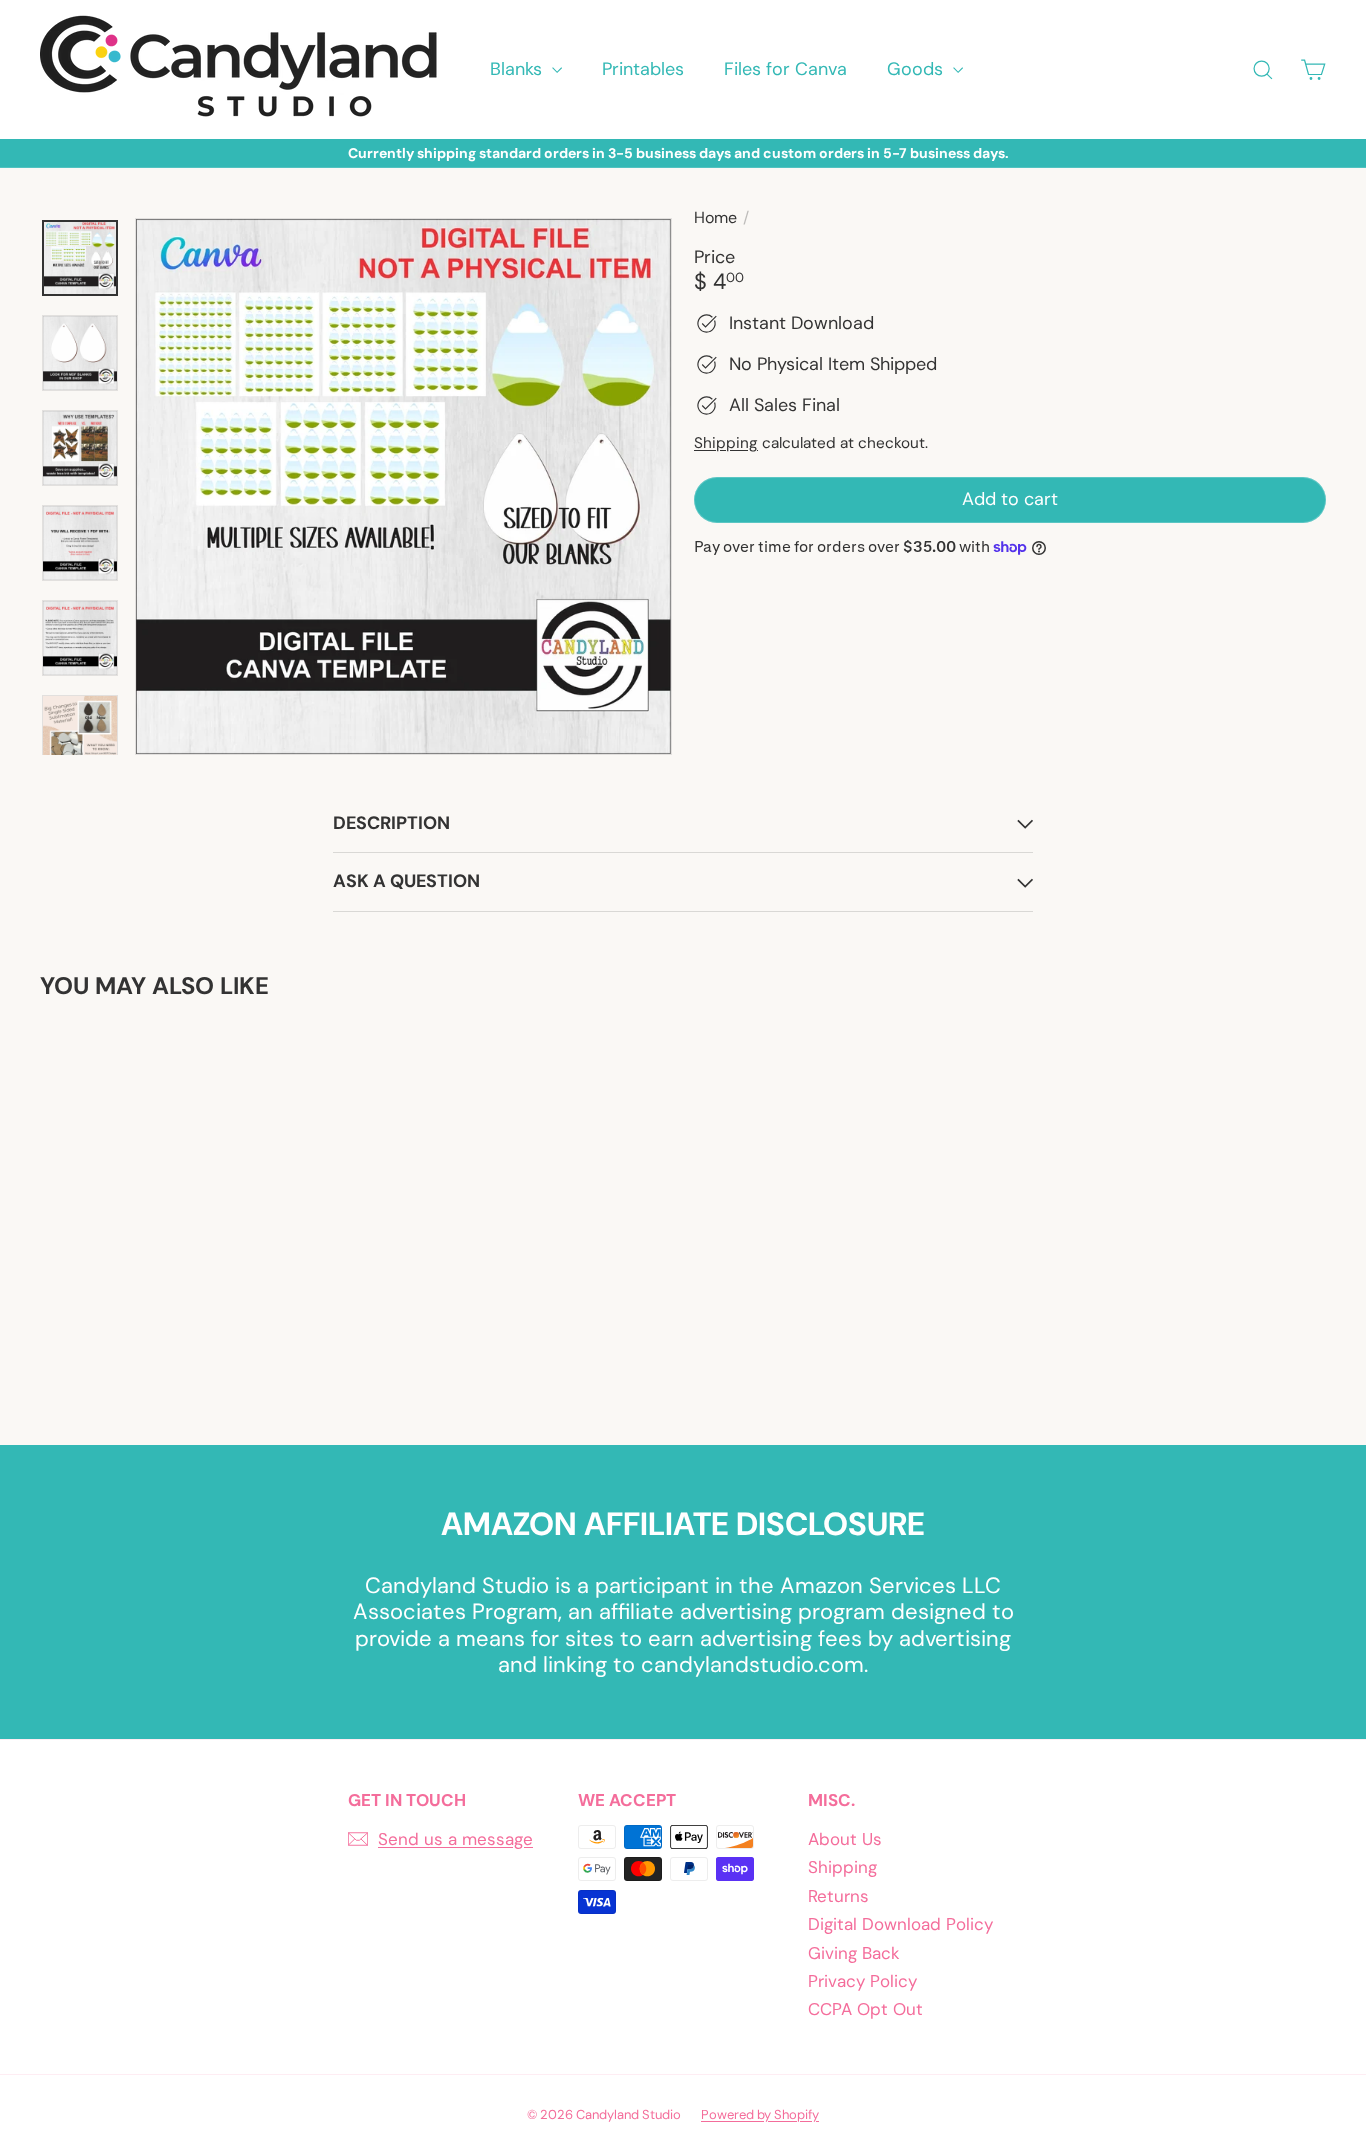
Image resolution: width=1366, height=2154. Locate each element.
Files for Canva (785, 69)
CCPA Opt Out (865, 2009)
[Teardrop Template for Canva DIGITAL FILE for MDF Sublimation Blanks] (139, 1208)
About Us (845, 1839)
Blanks (518, 69)
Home (715, 217)
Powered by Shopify (760, 2114)
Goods (917, 69)
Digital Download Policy (900, 1924)
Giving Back (854, 1953)
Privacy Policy (862, 1981)
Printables (643, 69)
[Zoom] (403, 486)
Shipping (726, 443)
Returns (838, 1896)
